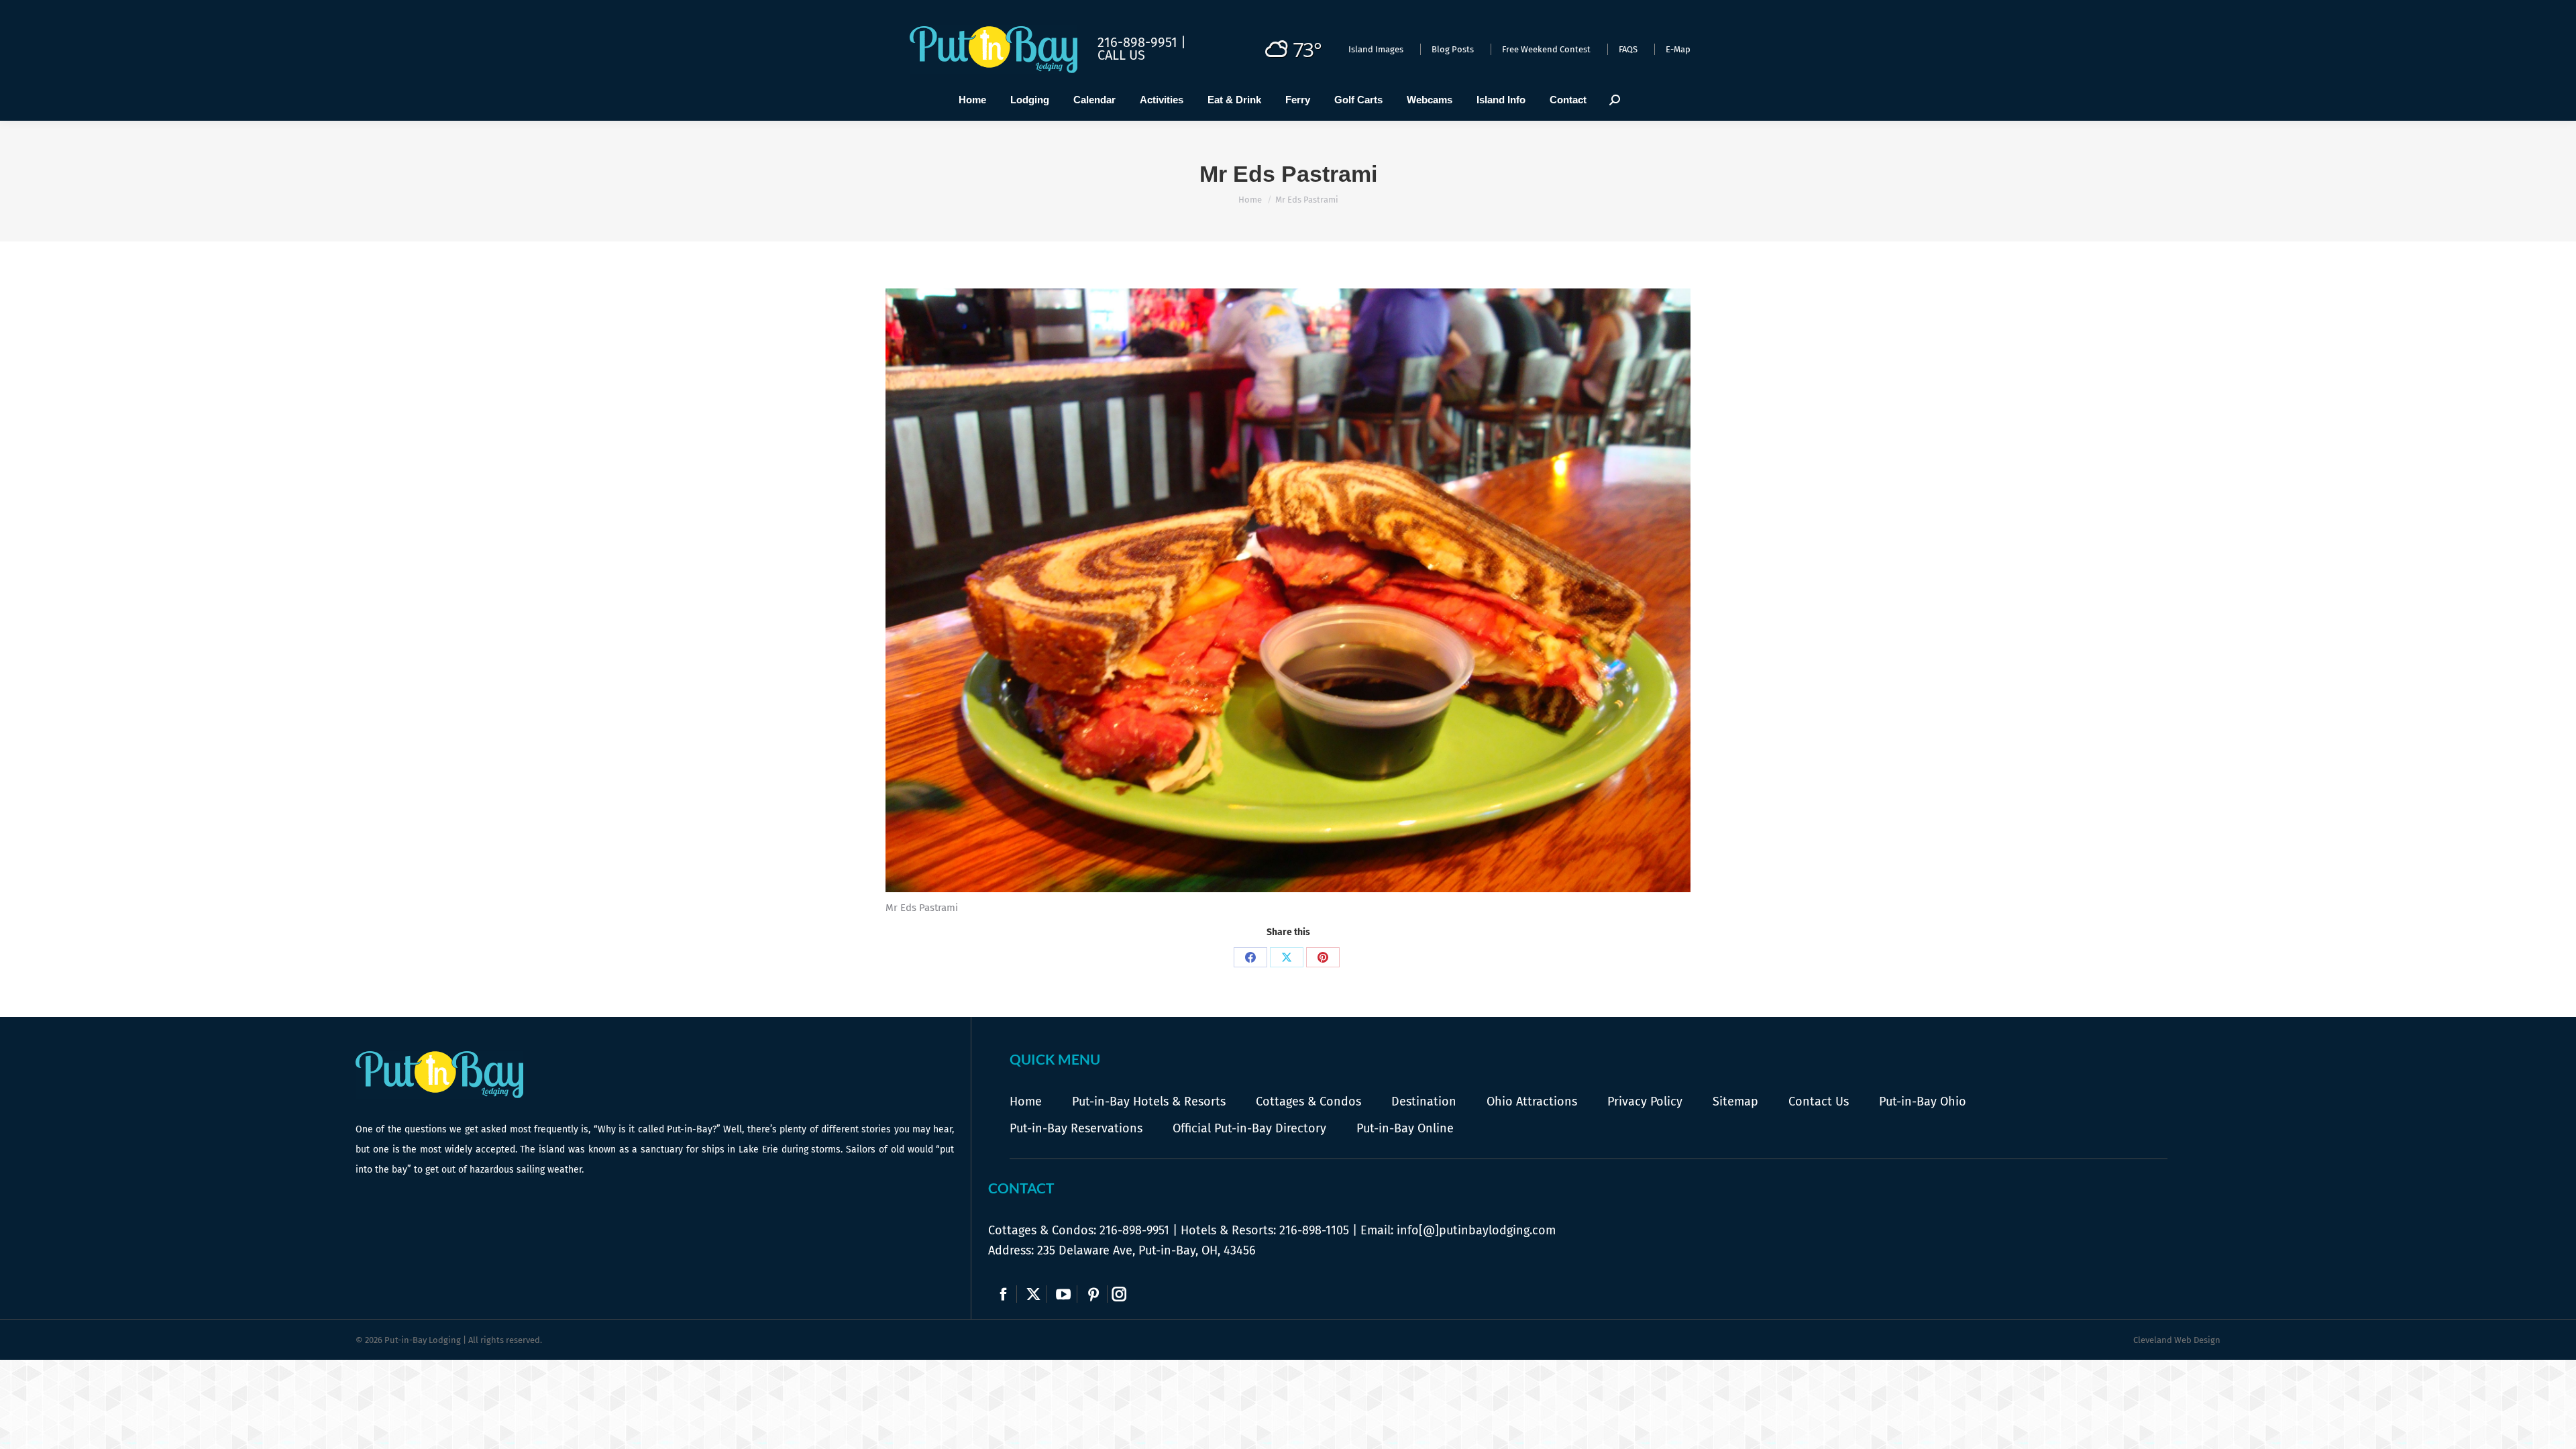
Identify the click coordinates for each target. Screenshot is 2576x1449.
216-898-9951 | (1142, 42)
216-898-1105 (1314, 1230)
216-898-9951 (1134, 1230)
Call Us (1121, 55)
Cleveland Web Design (2177, 1340)
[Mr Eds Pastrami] (1288, 590)
